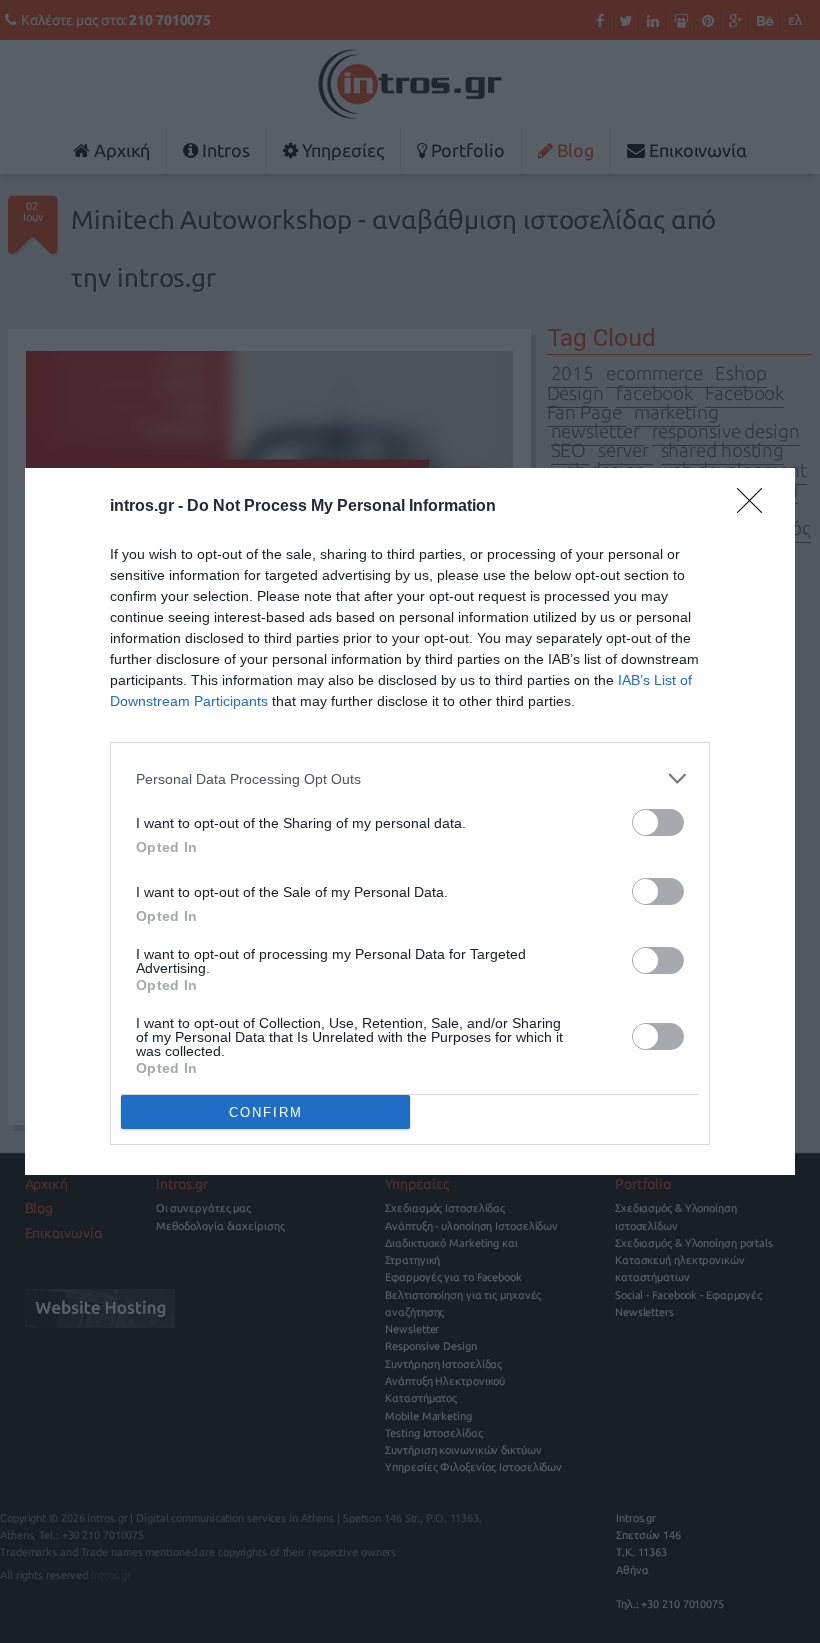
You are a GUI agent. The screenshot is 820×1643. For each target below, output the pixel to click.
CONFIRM (266, 1112)
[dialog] (410, 821)
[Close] (756, 507)
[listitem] (410, 778)
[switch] (658, 822)
